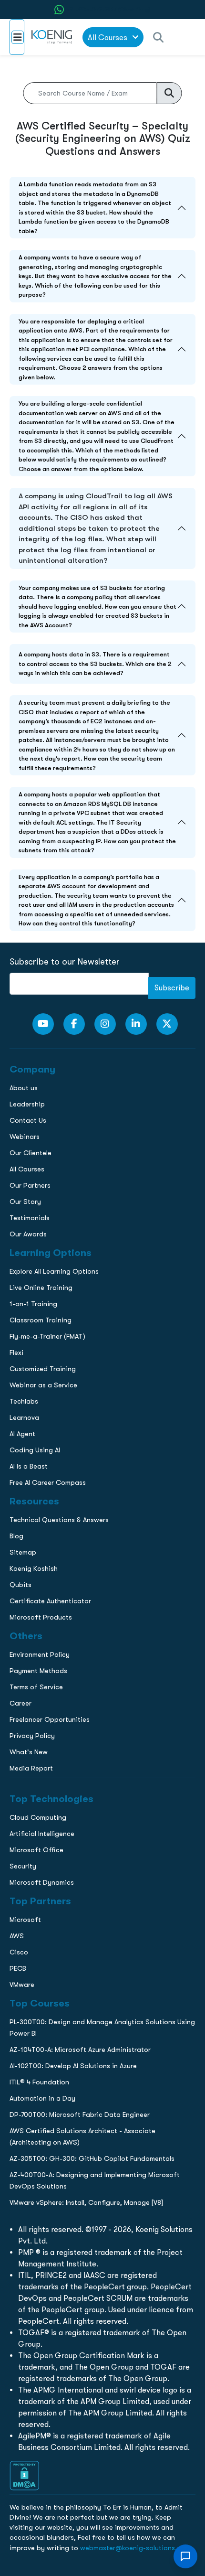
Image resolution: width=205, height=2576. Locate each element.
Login (102, 825)
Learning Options (35, 680)
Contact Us (26, 700)
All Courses (108, 38)
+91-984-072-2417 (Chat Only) (108, 10)
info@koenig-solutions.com (108, 788)
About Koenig (29, 640)
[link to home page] (53, 37)
